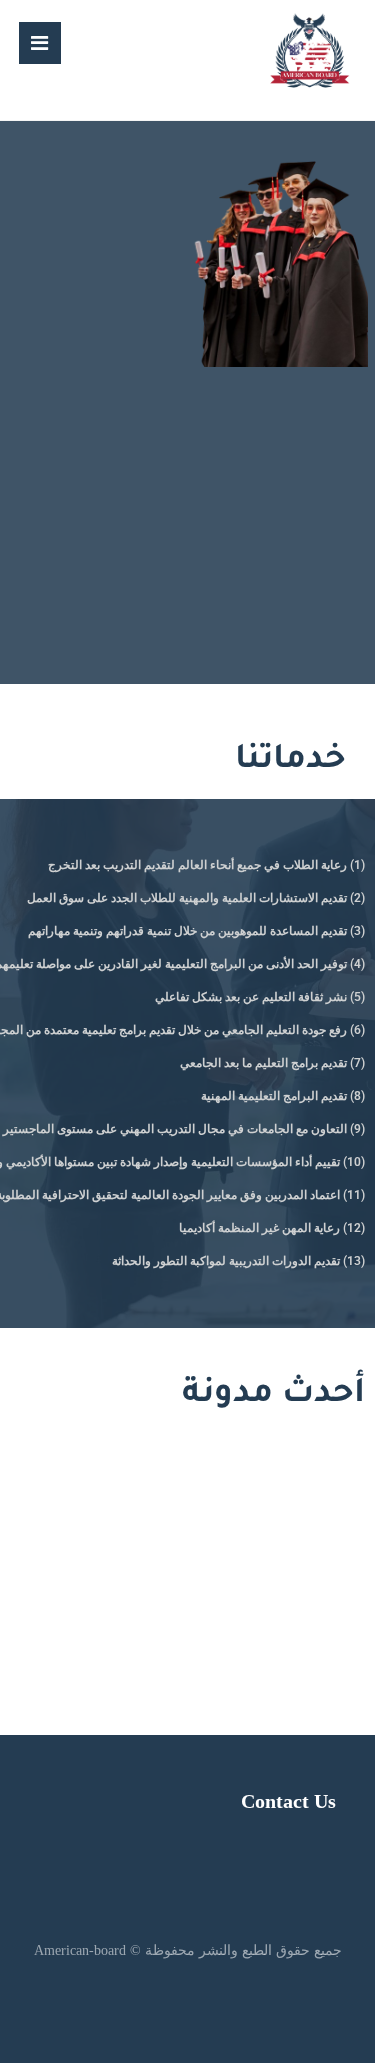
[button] (40, 43)
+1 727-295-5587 (220, 1563)
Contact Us (288, 1801)
